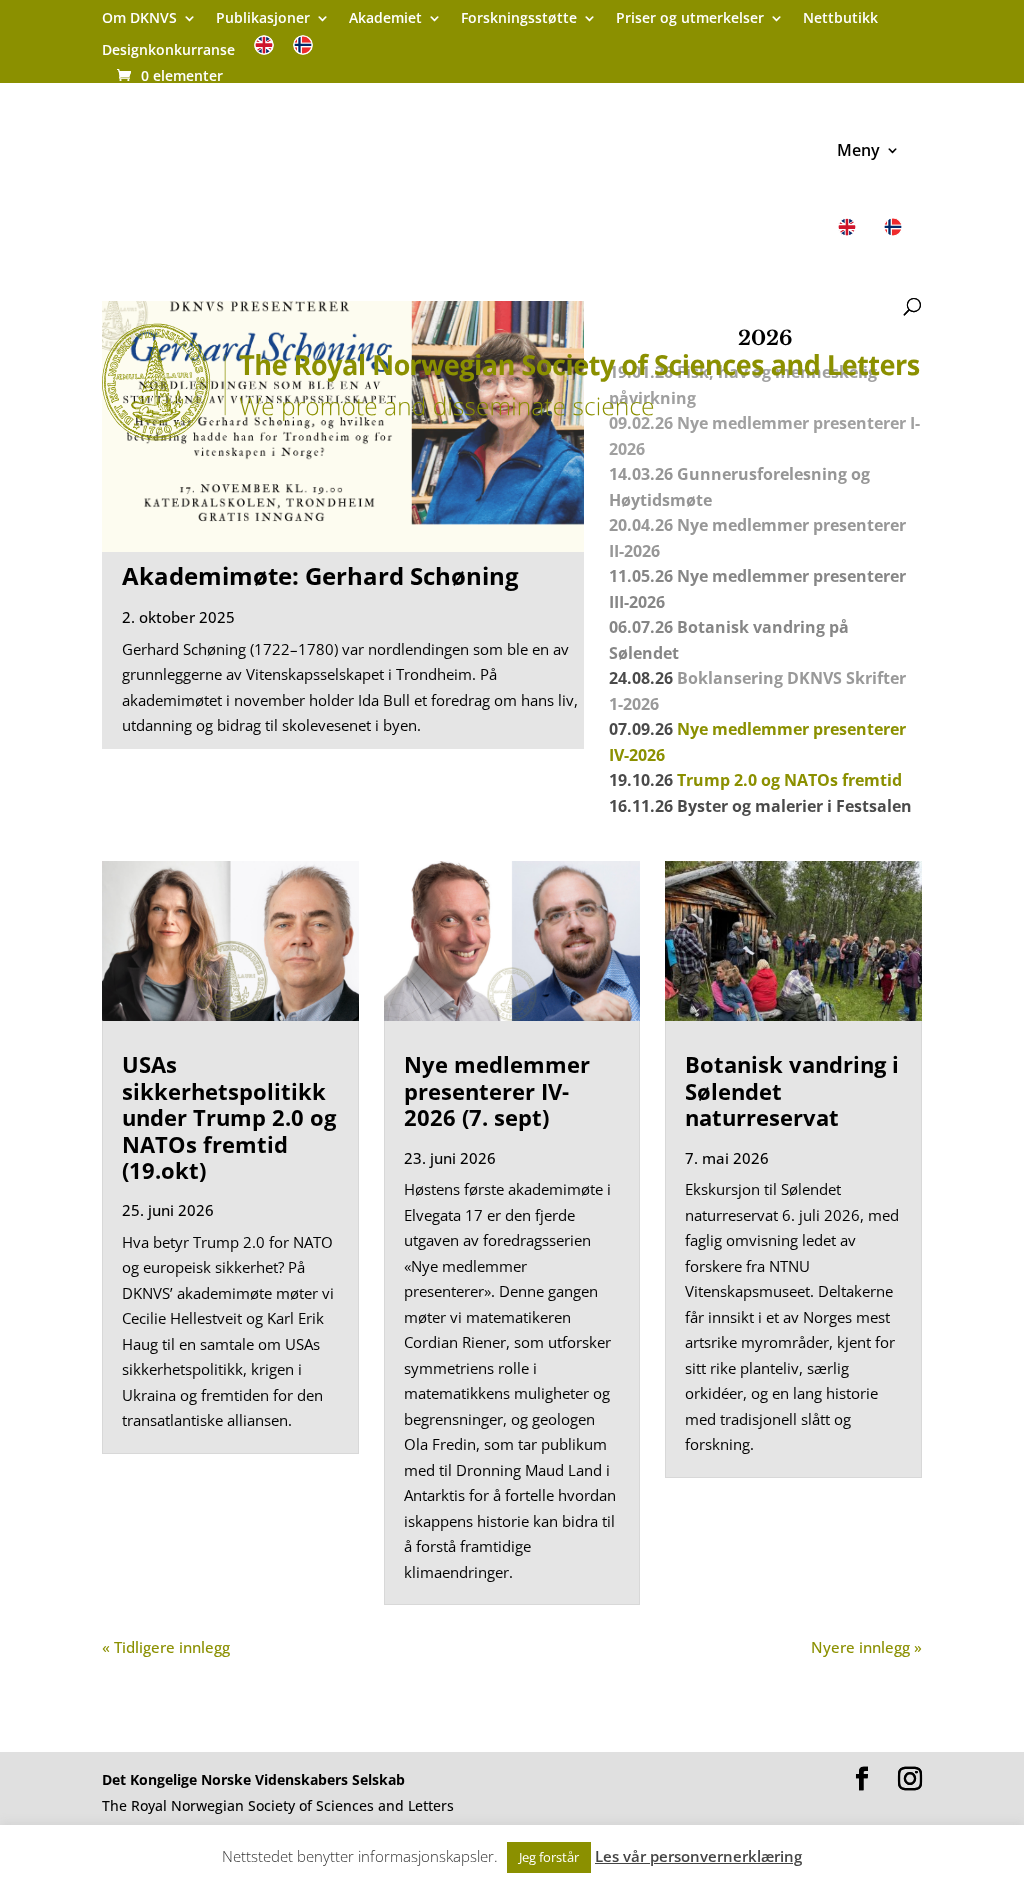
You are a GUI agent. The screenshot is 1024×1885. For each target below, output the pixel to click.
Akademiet (385, 19)
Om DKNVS (139, 19)
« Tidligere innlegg (166, 1647)
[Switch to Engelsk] (264, 51)
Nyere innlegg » (866, 1647)
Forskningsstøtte (519, 19)
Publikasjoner (263, 19)
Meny (858, 152)
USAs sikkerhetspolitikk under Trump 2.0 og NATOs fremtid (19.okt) (229, 1117)
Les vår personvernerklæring (698, 1856)
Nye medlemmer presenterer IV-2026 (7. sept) (497, 1090)
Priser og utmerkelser (690, 19)
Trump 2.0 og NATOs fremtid (789, 780)
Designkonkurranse (168, 51)
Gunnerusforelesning (762, 474)
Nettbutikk (840, 19)
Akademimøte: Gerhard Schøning (320, 575)
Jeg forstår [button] (549, 1857)
